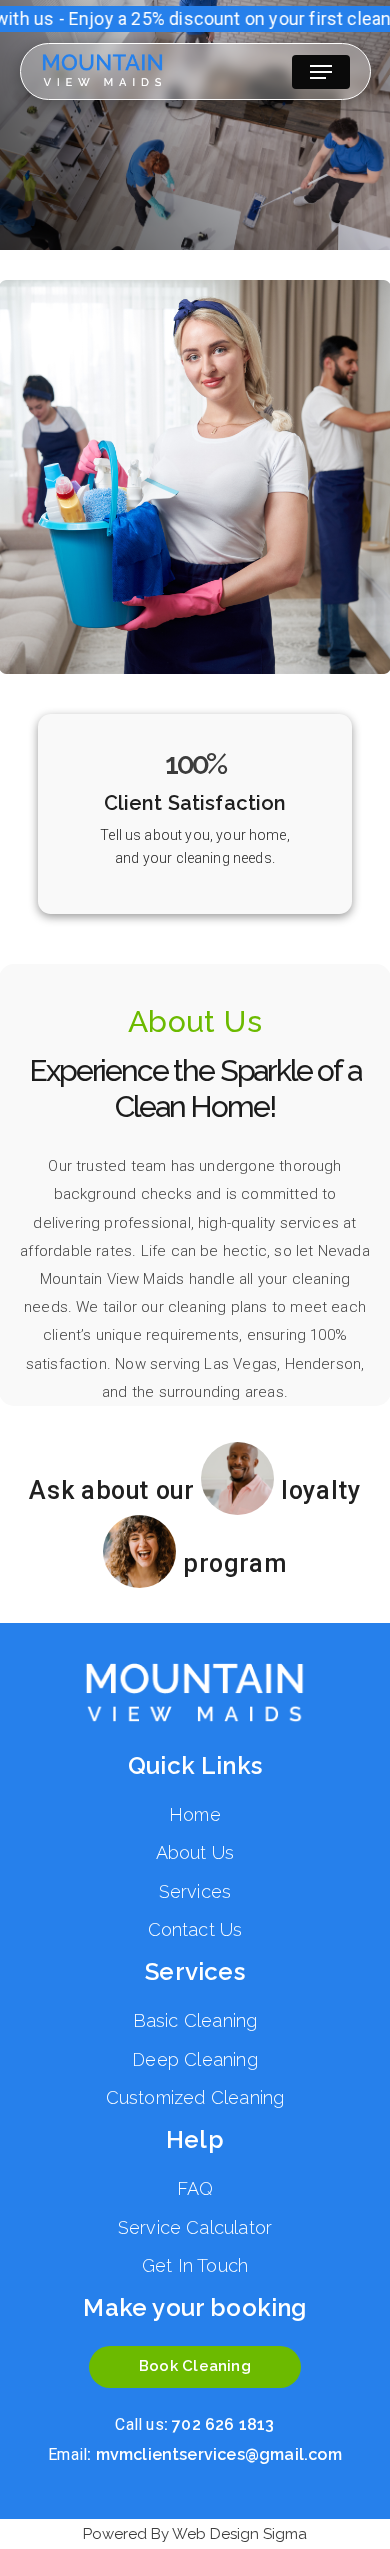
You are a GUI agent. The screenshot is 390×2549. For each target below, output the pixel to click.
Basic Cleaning (195, 2020)
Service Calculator (195, 2227)
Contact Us (195, 1929)
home (195, 1814)
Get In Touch (195, 2265)
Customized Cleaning (195, 2097)
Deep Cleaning (194, 2059)
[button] (321, 72)
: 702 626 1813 (194, 2424)
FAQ (195, 2188)
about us (195, 1852)
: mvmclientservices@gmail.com (195, 2454)
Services (195, 1891)
